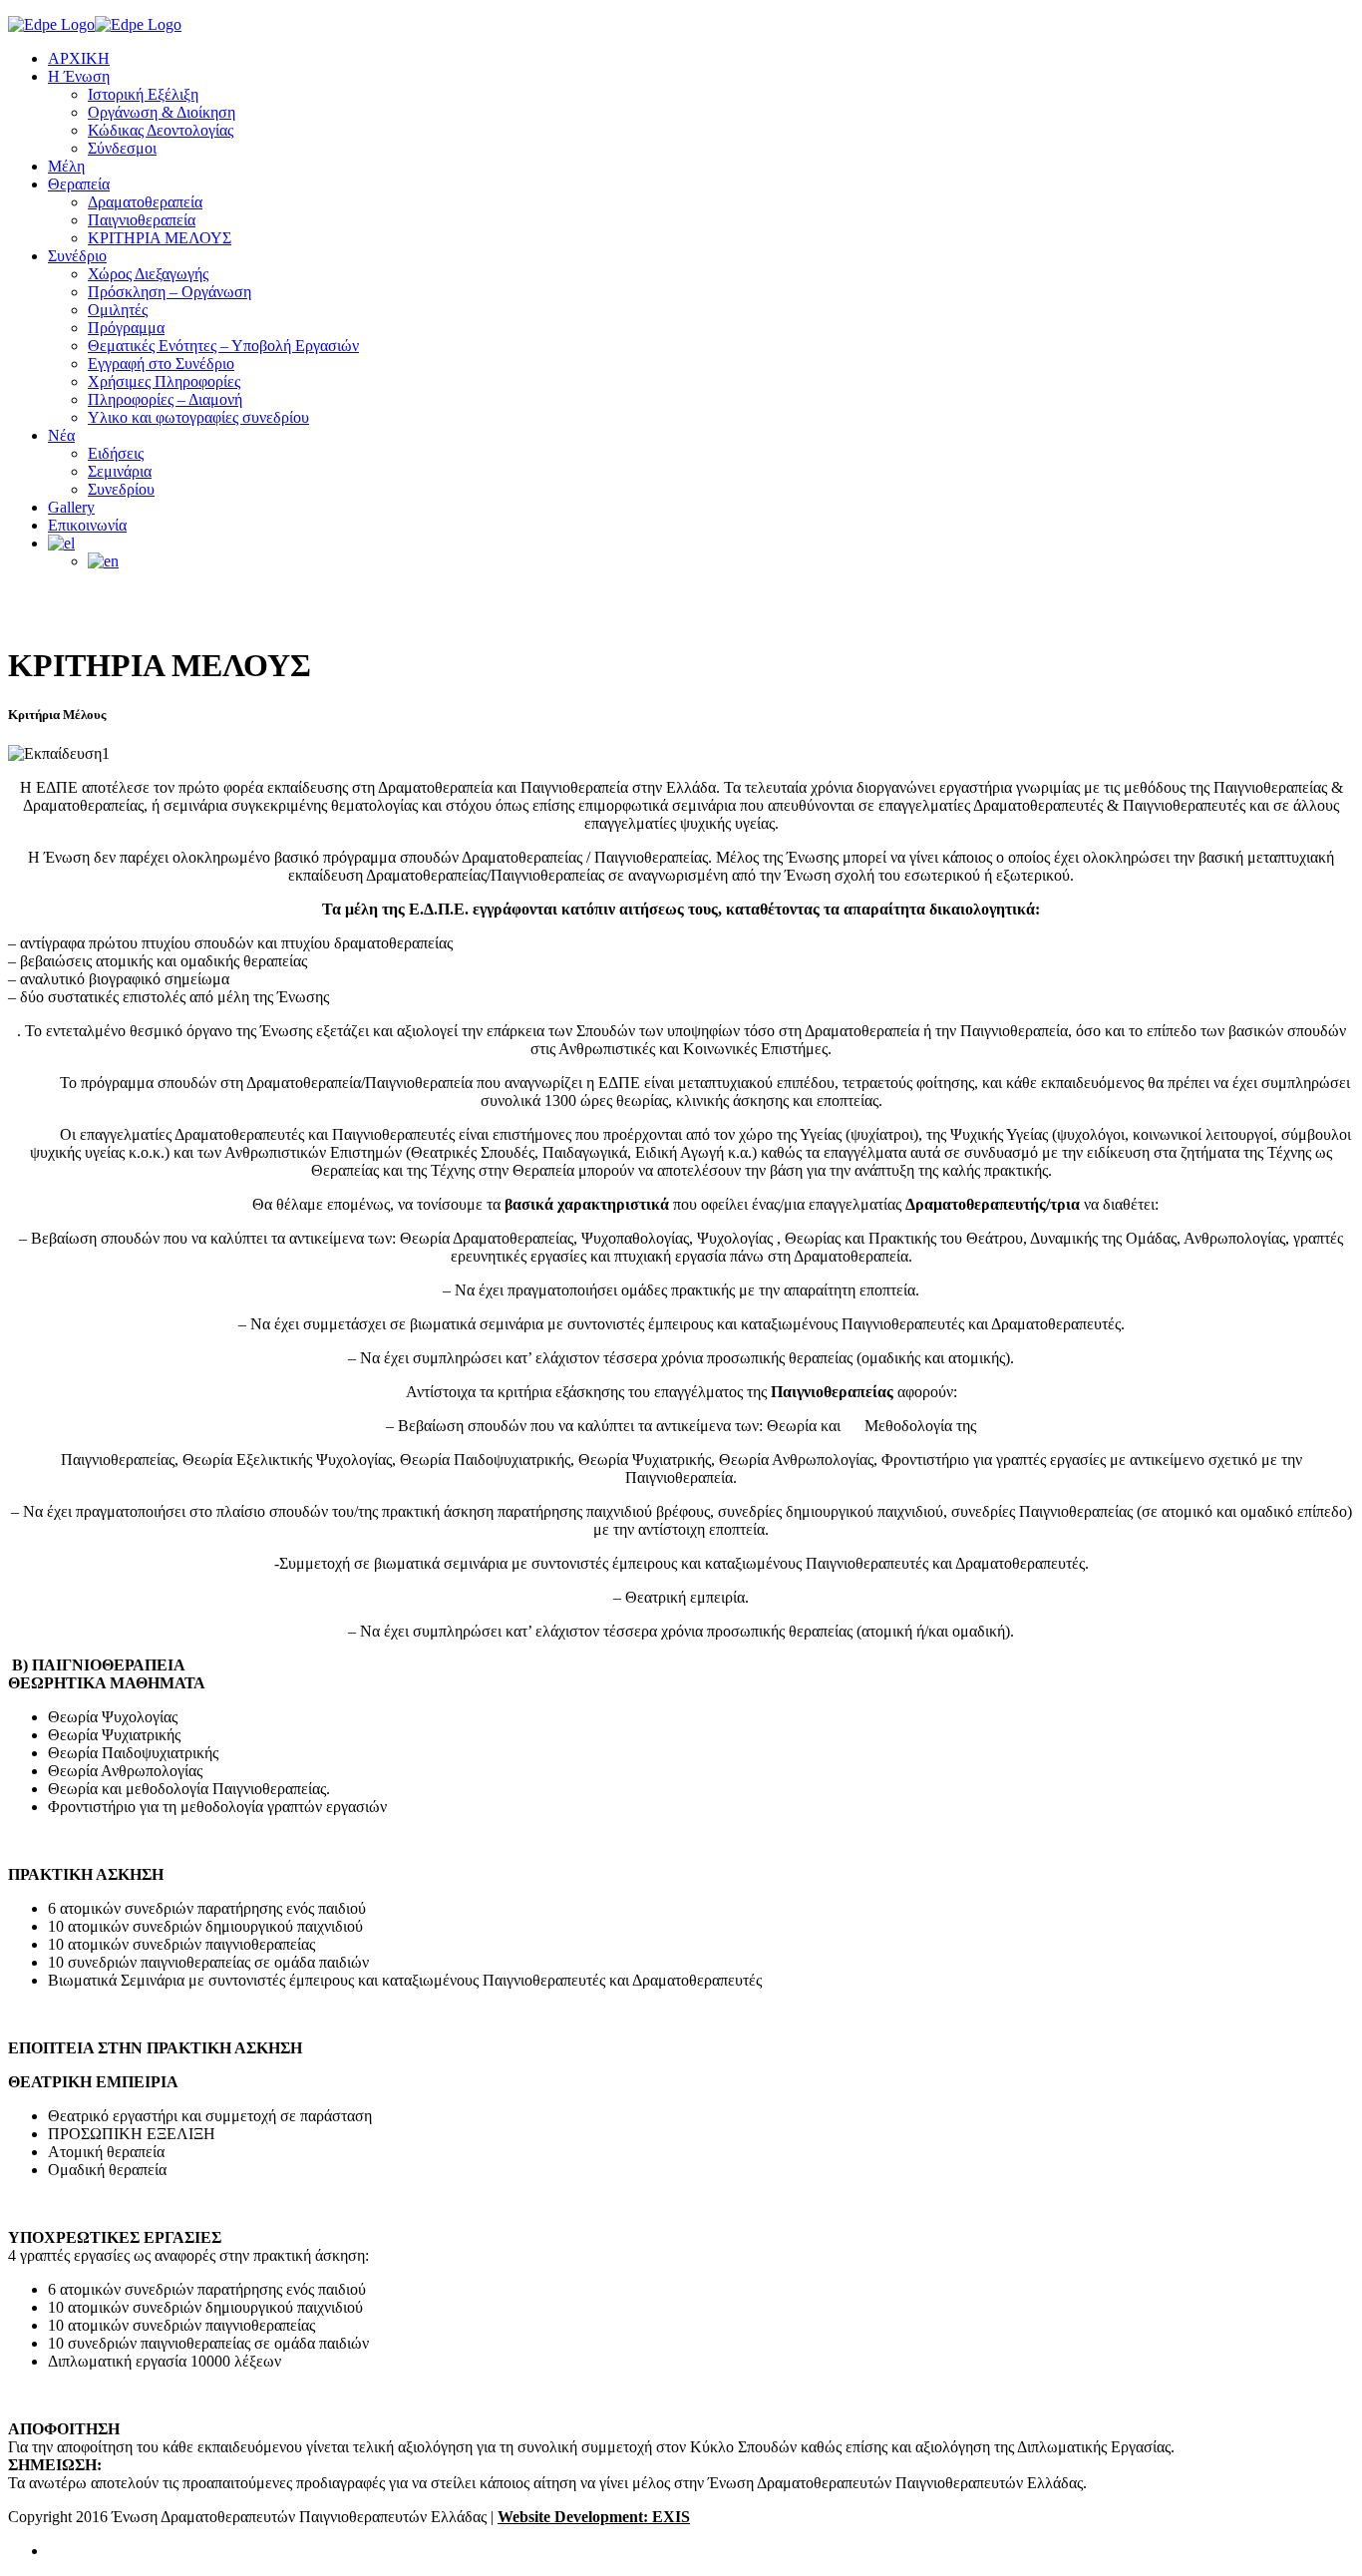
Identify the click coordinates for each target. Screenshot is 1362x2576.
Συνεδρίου (121, 489)
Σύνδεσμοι (122, 148)
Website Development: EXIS (594, 2517)
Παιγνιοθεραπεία (142, 220)
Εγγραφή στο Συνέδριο (161, 364)
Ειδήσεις (116, 453)
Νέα (61, 435)
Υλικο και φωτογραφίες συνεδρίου (198, 417)
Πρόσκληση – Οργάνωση (170, 292)
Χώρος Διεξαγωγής (148, 274)
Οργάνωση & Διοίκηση (162, 112)
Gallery (71, 507)
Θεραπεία (79, 184)
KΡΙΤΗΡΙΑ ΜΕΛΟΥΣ (160, 238)
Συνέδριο (77, 256)
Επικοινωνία (87, 525)
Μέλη (66, 166)
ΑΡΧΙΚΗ (79, 58)
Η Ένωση (79, 76)
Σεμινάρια (120, 471)
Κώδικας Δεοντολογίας (161, 130)
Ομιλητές (118, 310)
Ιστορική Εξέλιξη (143, 94)
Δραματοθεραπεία (145, 202)
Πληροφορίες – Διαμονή (165, 399)
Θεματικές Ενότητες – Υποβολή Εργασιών (223, 346)
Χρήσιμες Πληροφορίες (164, 381)
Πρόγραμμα (126, 328)
